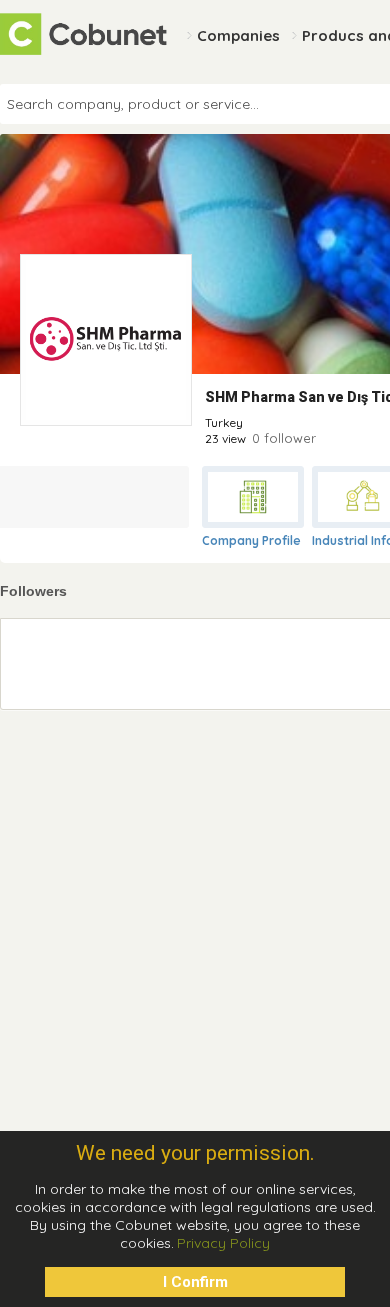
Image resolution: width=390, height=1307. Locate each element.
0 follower (284, 438)
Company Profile (251, 540)
